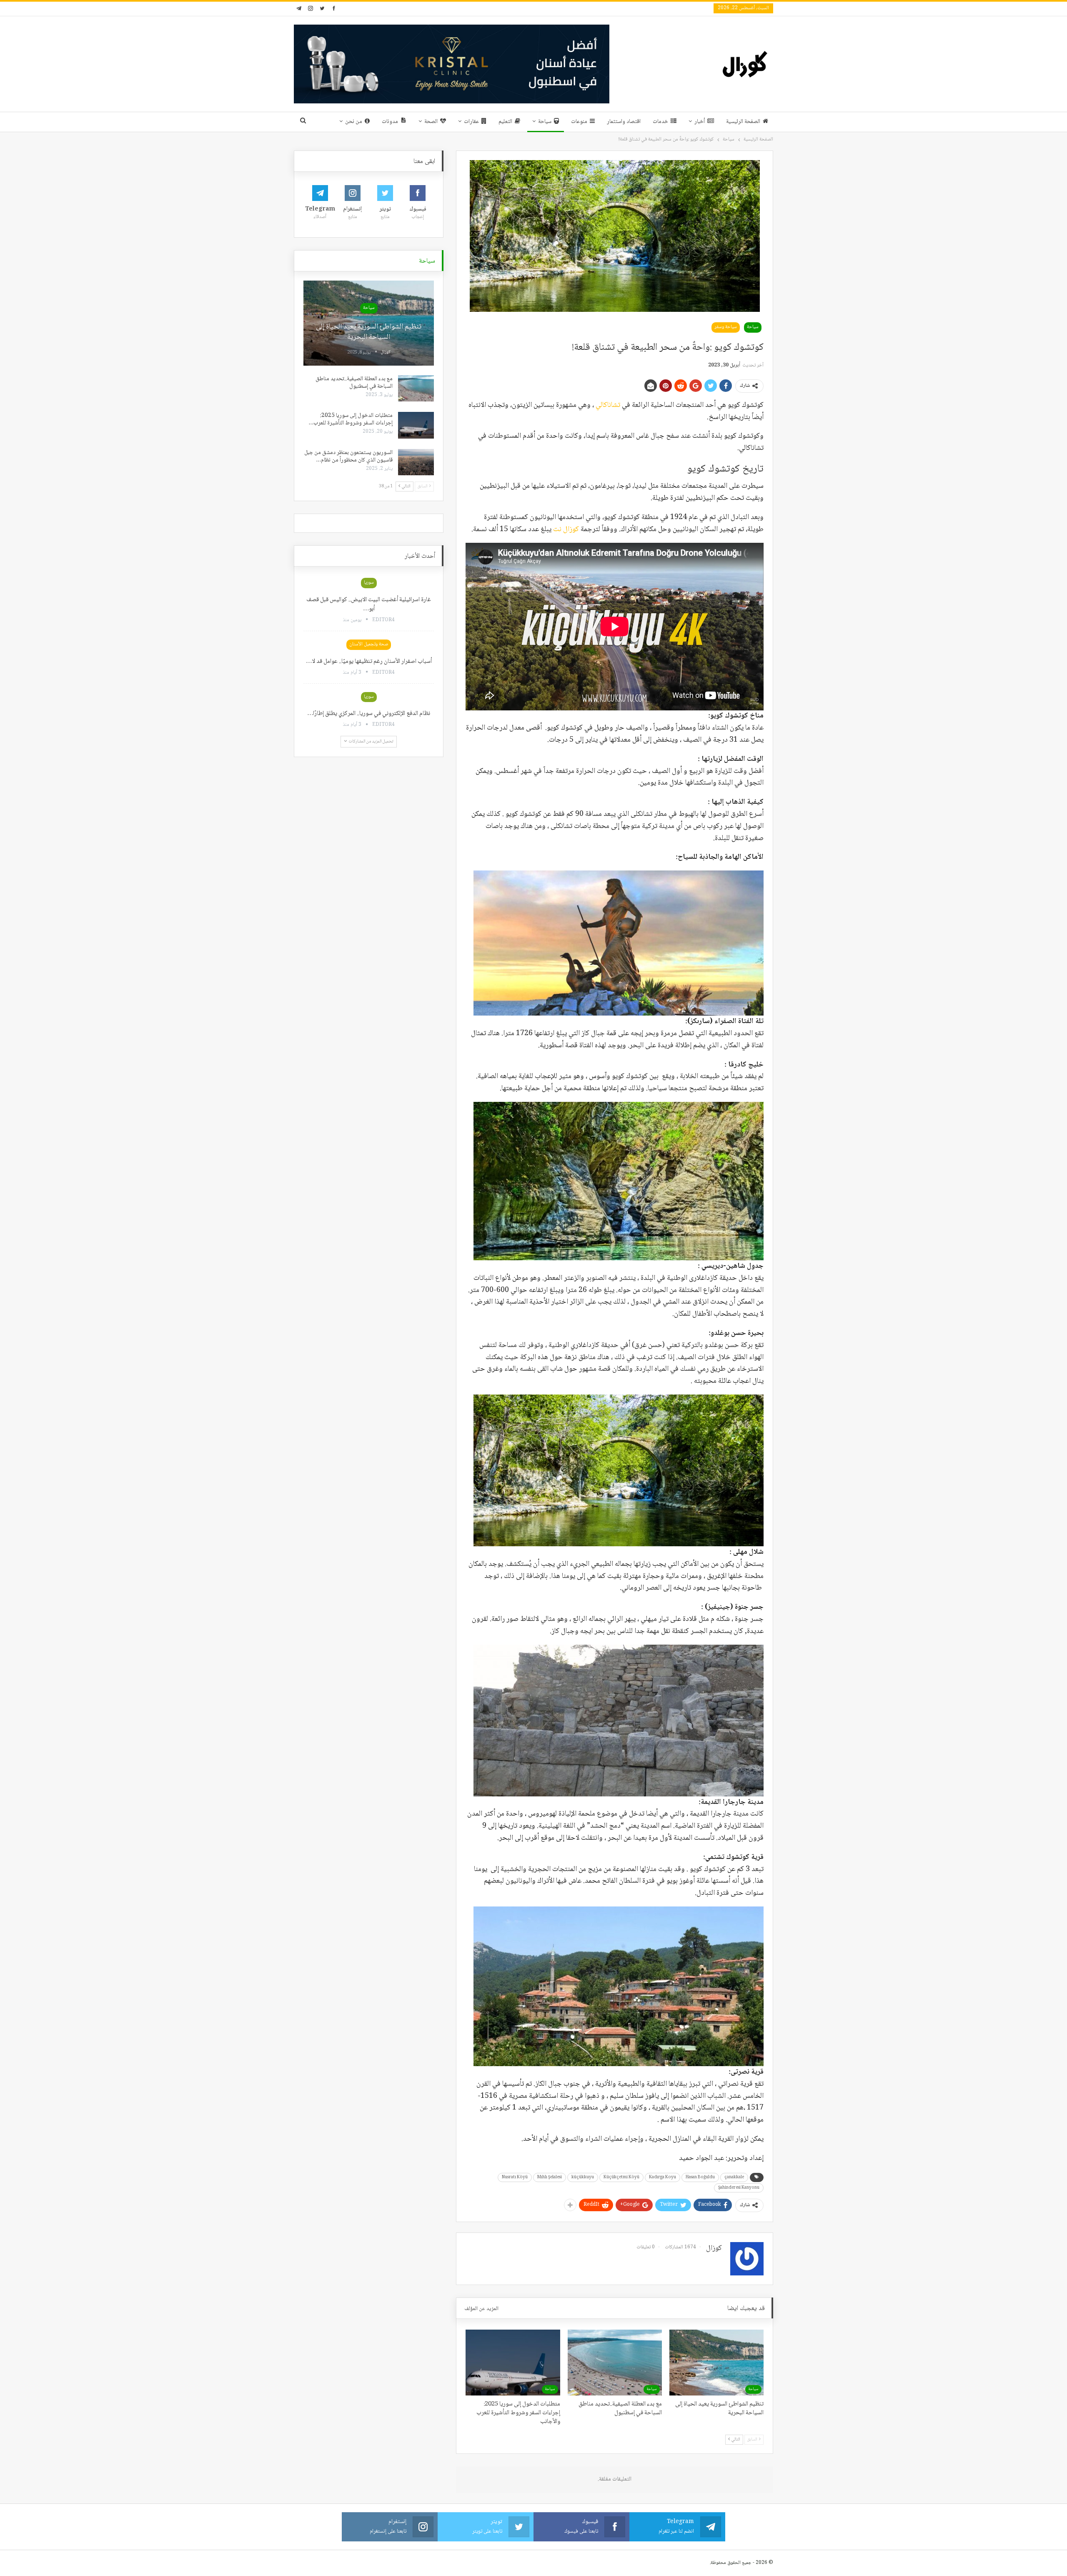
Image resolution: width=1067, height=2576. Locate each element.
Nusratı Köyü (515, 2177)
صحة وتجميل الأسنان (369, 644)
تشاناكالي (609, 405)
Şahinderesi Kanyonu (739, 2188)
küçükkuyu (583, 2177)
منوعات (579, 122)
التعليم (505, 122)
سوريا (369, 583)
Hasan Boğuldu (700, 2177)
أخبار (700, 122)
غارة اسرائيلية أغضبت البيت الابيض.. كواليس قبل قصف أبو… (369, 604)
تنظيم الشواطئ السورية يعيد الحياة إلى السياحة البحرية (369, 332)
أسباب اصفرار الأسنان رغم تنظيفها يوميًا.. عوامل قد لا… (369, 662)
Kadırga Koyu (662, 2177)
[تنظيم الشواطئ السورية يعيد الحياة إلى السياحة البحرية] (716, 2363)
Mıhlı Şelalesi (550, 2177)
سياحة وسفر (726, 327)
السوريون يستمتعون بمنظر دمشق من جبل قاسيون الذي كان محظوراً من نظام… (348, 457)
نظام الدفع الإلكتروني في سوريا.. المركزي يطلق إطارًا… (369, 714)
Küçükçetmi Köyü (621, 2177)
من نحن (354, 122)
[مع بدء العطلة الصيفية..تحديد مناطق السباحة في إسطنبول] (615, 2363)
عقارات (471, 122)
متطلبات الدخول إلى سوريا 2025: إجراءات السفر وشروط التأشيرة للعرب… (351, 419)
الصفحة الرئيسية (743, 122)
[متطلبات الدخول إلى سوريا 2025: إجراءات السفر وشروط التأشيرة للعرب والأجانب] (513, 2363)
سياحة (545, 122)
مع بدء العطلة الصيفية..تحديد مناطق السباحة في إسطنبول (354, 383)
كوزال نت (566, 529)
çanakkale (734, 2177)
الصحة (431, 122)
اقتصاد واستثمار (624, 122)
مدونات (390, 122)
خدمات (660, 122)
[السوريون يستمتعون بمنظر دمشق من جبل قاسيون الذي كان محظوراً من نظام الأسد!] (416, 462)
